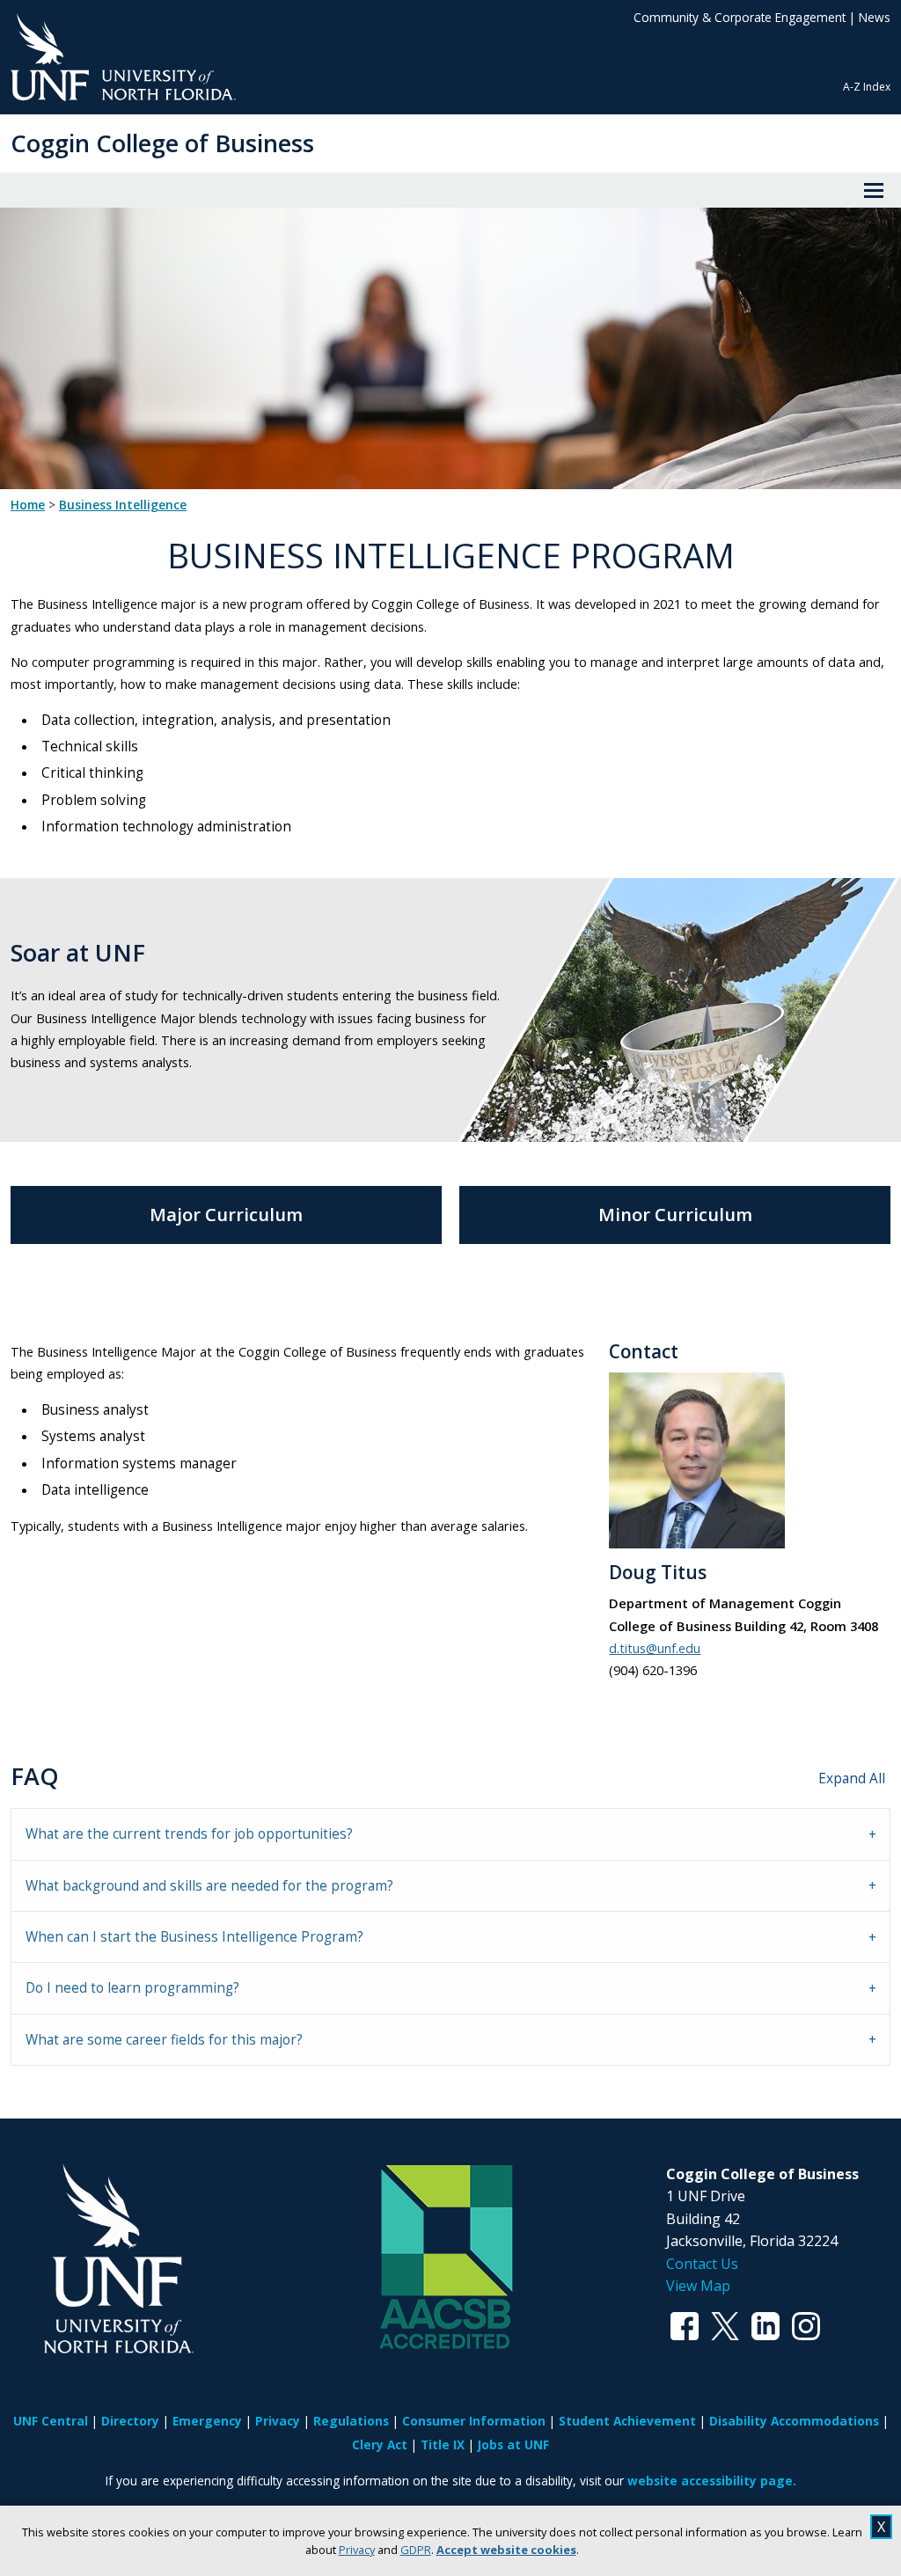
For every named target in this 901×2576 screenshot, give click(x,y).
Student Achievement (627, 2421)
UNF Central (51, 2421)
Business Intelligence (123, 505)
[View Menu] (874, 190)
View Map (698, 2286)
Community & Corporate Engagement (740, 17)
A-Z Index (867, 87)
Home (28, 505)
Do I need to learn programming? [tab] (132, 1988)
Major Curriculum (226, 1215)
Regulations (351, 2421)
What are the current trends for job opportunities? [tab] (189, 1834)
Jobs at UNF (513, 2444)
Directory (130, 2421)
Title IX (443, 2444)
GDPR (416, 2550)
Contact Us (702, 2264)
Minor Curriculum (675, 1215)
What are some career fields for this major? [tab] (164, 2040)
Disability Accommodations (794, 2421)
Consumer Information (474, 2421)
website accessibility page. (712, 2481)
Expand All (852, 1778)
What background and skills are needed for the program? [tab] (209, 1886)
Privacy (357, 2550)
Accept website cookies (506, 2550)
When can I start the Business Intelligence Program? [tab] (194, 1937)
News (875, 17)
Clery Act (380, 2444)
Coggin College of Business (162, 143)
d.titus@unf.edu (655, 1648)
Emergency (207, 2421)
